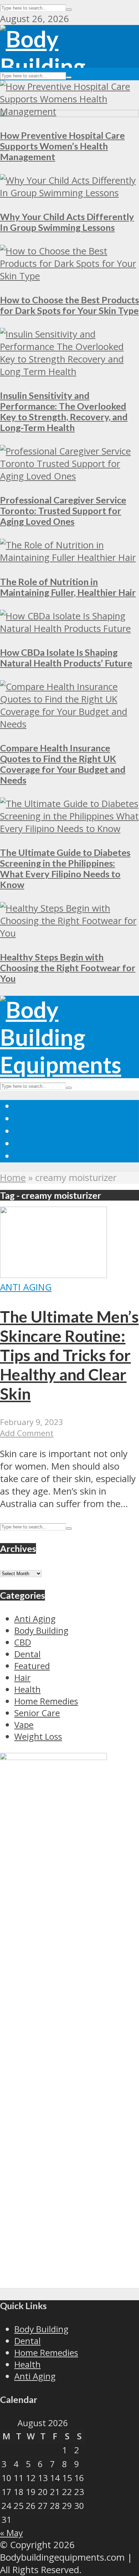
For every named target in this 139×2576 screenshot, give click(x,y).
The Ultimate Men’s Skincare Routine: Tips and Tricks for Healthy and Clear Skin (69, 1355)
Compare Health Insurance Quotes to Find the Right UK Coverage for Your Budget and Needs (63, 764)
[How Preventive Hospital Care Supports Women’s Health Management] (69, 111)
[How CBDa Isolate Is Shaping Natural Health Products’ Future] (69, 628)
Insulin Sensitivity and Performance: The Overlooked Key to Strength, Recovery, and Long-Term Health (64, 411)
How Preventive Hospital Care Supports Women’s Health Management (62, 146)
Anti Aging (26, 1287)
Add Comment (27, 1433)
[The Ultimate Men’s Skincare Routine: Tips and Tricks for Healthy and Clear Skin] (53, 1275)
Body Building (41, 2329)
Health (27, 2364)
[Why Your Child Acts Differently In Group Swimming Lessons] (69, 193)
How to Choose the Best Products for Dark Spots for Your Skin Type (69, 305)
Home (13, 1178)
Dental (27, 2341)
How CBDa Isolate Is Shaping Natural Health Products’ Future (66, 658)
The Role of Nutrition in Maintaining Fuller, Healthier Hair (68, 587)
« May (11, 2533)
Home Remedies (46, 2352)
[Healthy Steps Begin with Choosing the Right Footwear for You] (69, 933)
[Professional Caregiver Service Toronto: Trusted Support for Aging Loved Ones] (69, 476)
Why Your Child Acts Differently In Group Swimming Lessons (67, 222)
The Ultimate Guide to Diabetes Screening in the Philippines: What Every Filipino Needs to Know (65, 868)
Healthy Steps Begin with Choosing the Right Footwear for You (68, 968)
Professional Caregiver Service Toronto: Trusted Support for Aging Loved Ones (63, 511)
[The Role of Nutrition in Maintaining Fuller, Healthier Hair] (69, 557)
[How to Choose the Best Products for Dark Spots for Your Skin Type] (69, 276)
